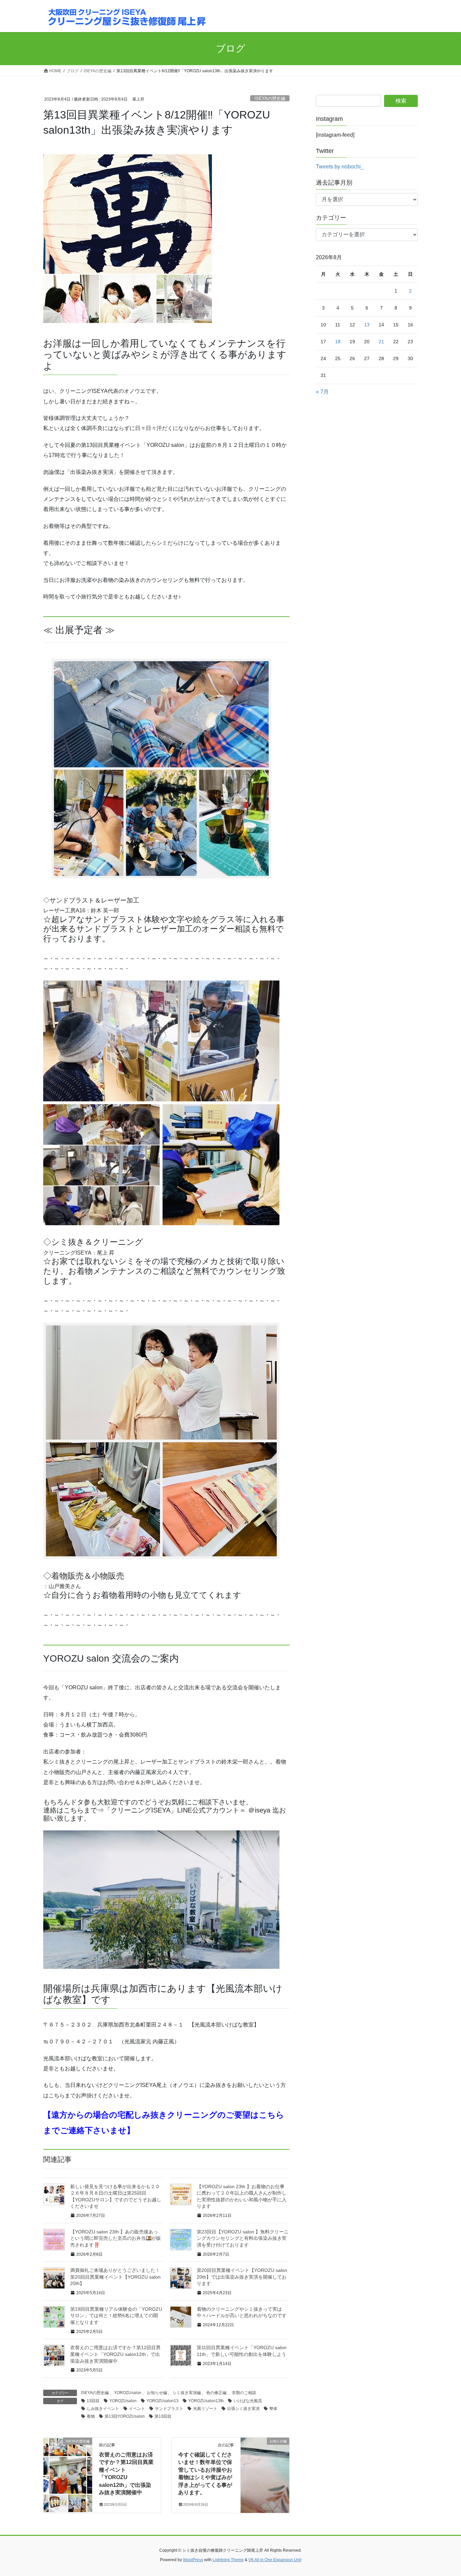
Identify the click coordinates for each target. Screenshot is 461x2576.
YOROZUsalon (128, 2393)
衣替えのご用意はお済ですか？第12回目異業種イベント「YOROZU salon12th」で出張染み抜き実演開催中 (115, 2354)
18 (338, 342)
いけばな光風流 (248, 2401)
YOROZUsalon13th (206, 2401)
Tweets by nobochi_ (340, 167)
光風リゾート (205, 2409)
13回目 (93, 2401)
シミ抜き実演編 (187, 2393)
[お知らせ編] (265, 2462)
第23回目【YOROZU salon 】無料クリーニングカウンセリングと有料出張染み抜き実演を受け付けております (243, 2238)
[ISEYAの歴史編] (68, 2462)
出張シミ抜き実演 (243, 2409)
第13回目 (163, 2416)
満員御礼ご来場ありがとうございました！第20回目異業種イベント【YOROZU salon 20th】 (115, 2277)
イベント (137, 2409)
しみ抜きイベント (103, 2409)
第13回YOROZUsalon (125, 2416)
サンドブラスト (169, 2409)
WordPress (193, 2560)
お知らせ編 (157, 2393)
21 (381, 342)
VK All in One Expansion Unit (275, 2560)
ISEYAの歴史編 (270, 98)
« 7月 (322, 392)
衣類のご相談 (244, 2393)
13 (367, 325)
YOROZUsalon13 (162, 2401)
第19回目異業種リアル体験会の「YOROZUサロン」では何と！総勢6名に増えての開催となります (116, 2316)
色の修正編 (216, 2393)
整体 (273, 2409)
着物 (91, 2416)
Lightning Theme (228, 2560)
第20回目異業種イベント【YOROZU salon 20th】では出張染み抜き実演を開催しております (242, 2277)
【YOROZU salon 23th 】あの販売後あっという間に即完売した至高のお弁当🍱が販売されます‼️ (116, 2238)
